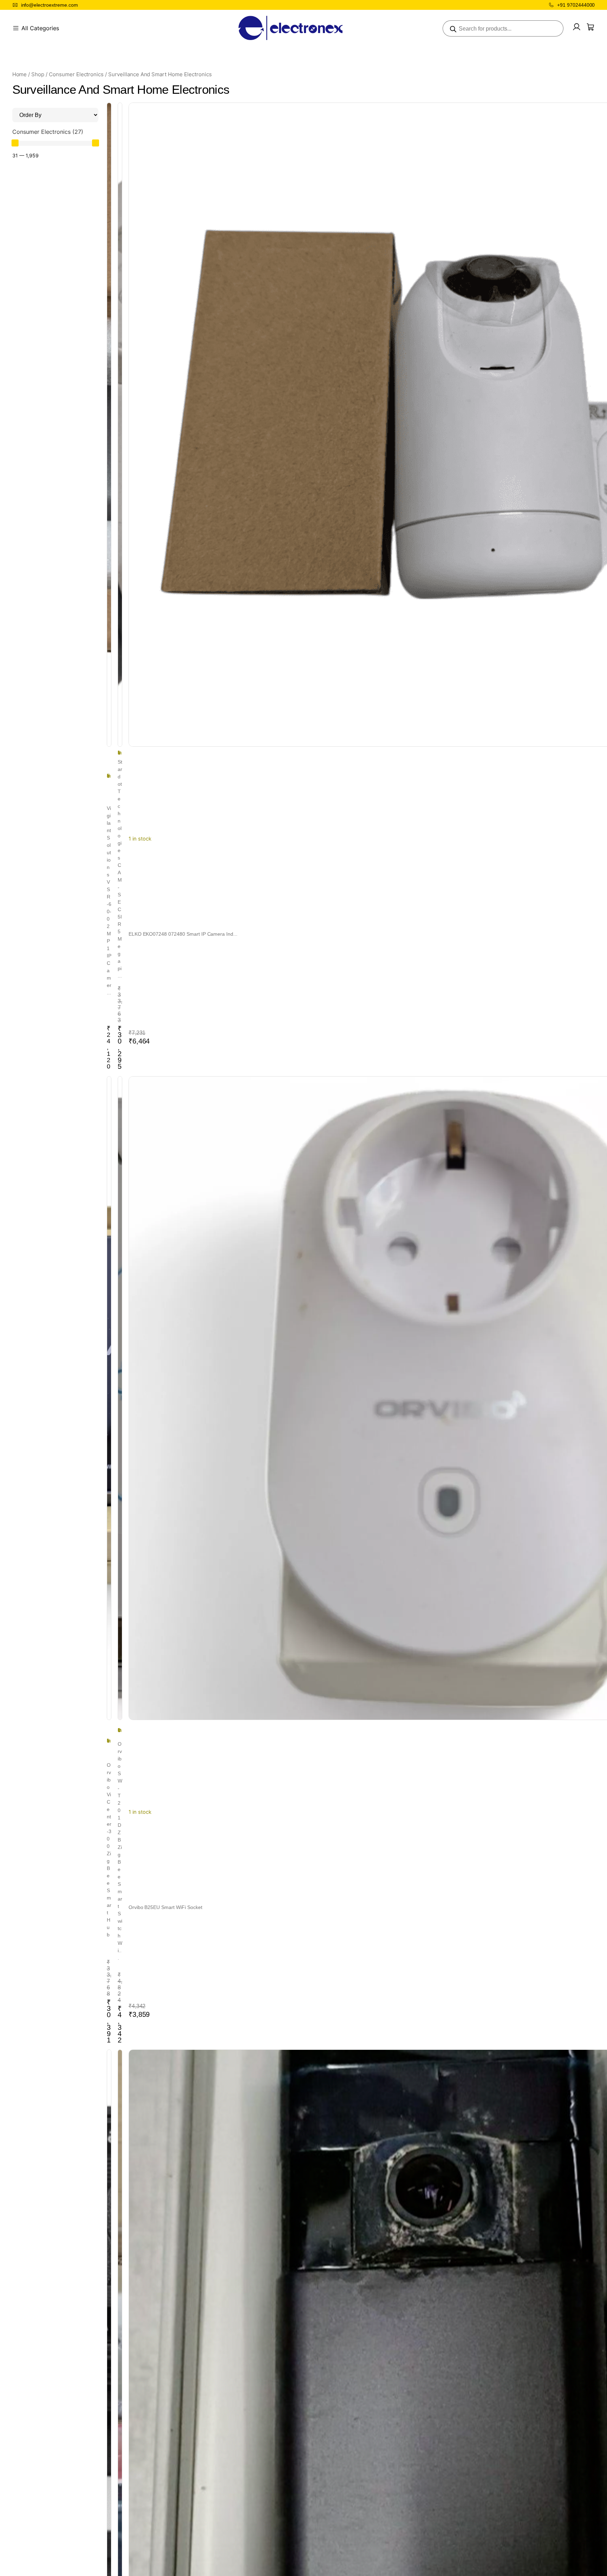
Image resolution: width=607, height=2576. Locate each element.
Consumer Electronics (76, 74)
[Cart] (590, 27)
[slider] (15, 143)
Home (20, 74)
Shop (38, 74)
